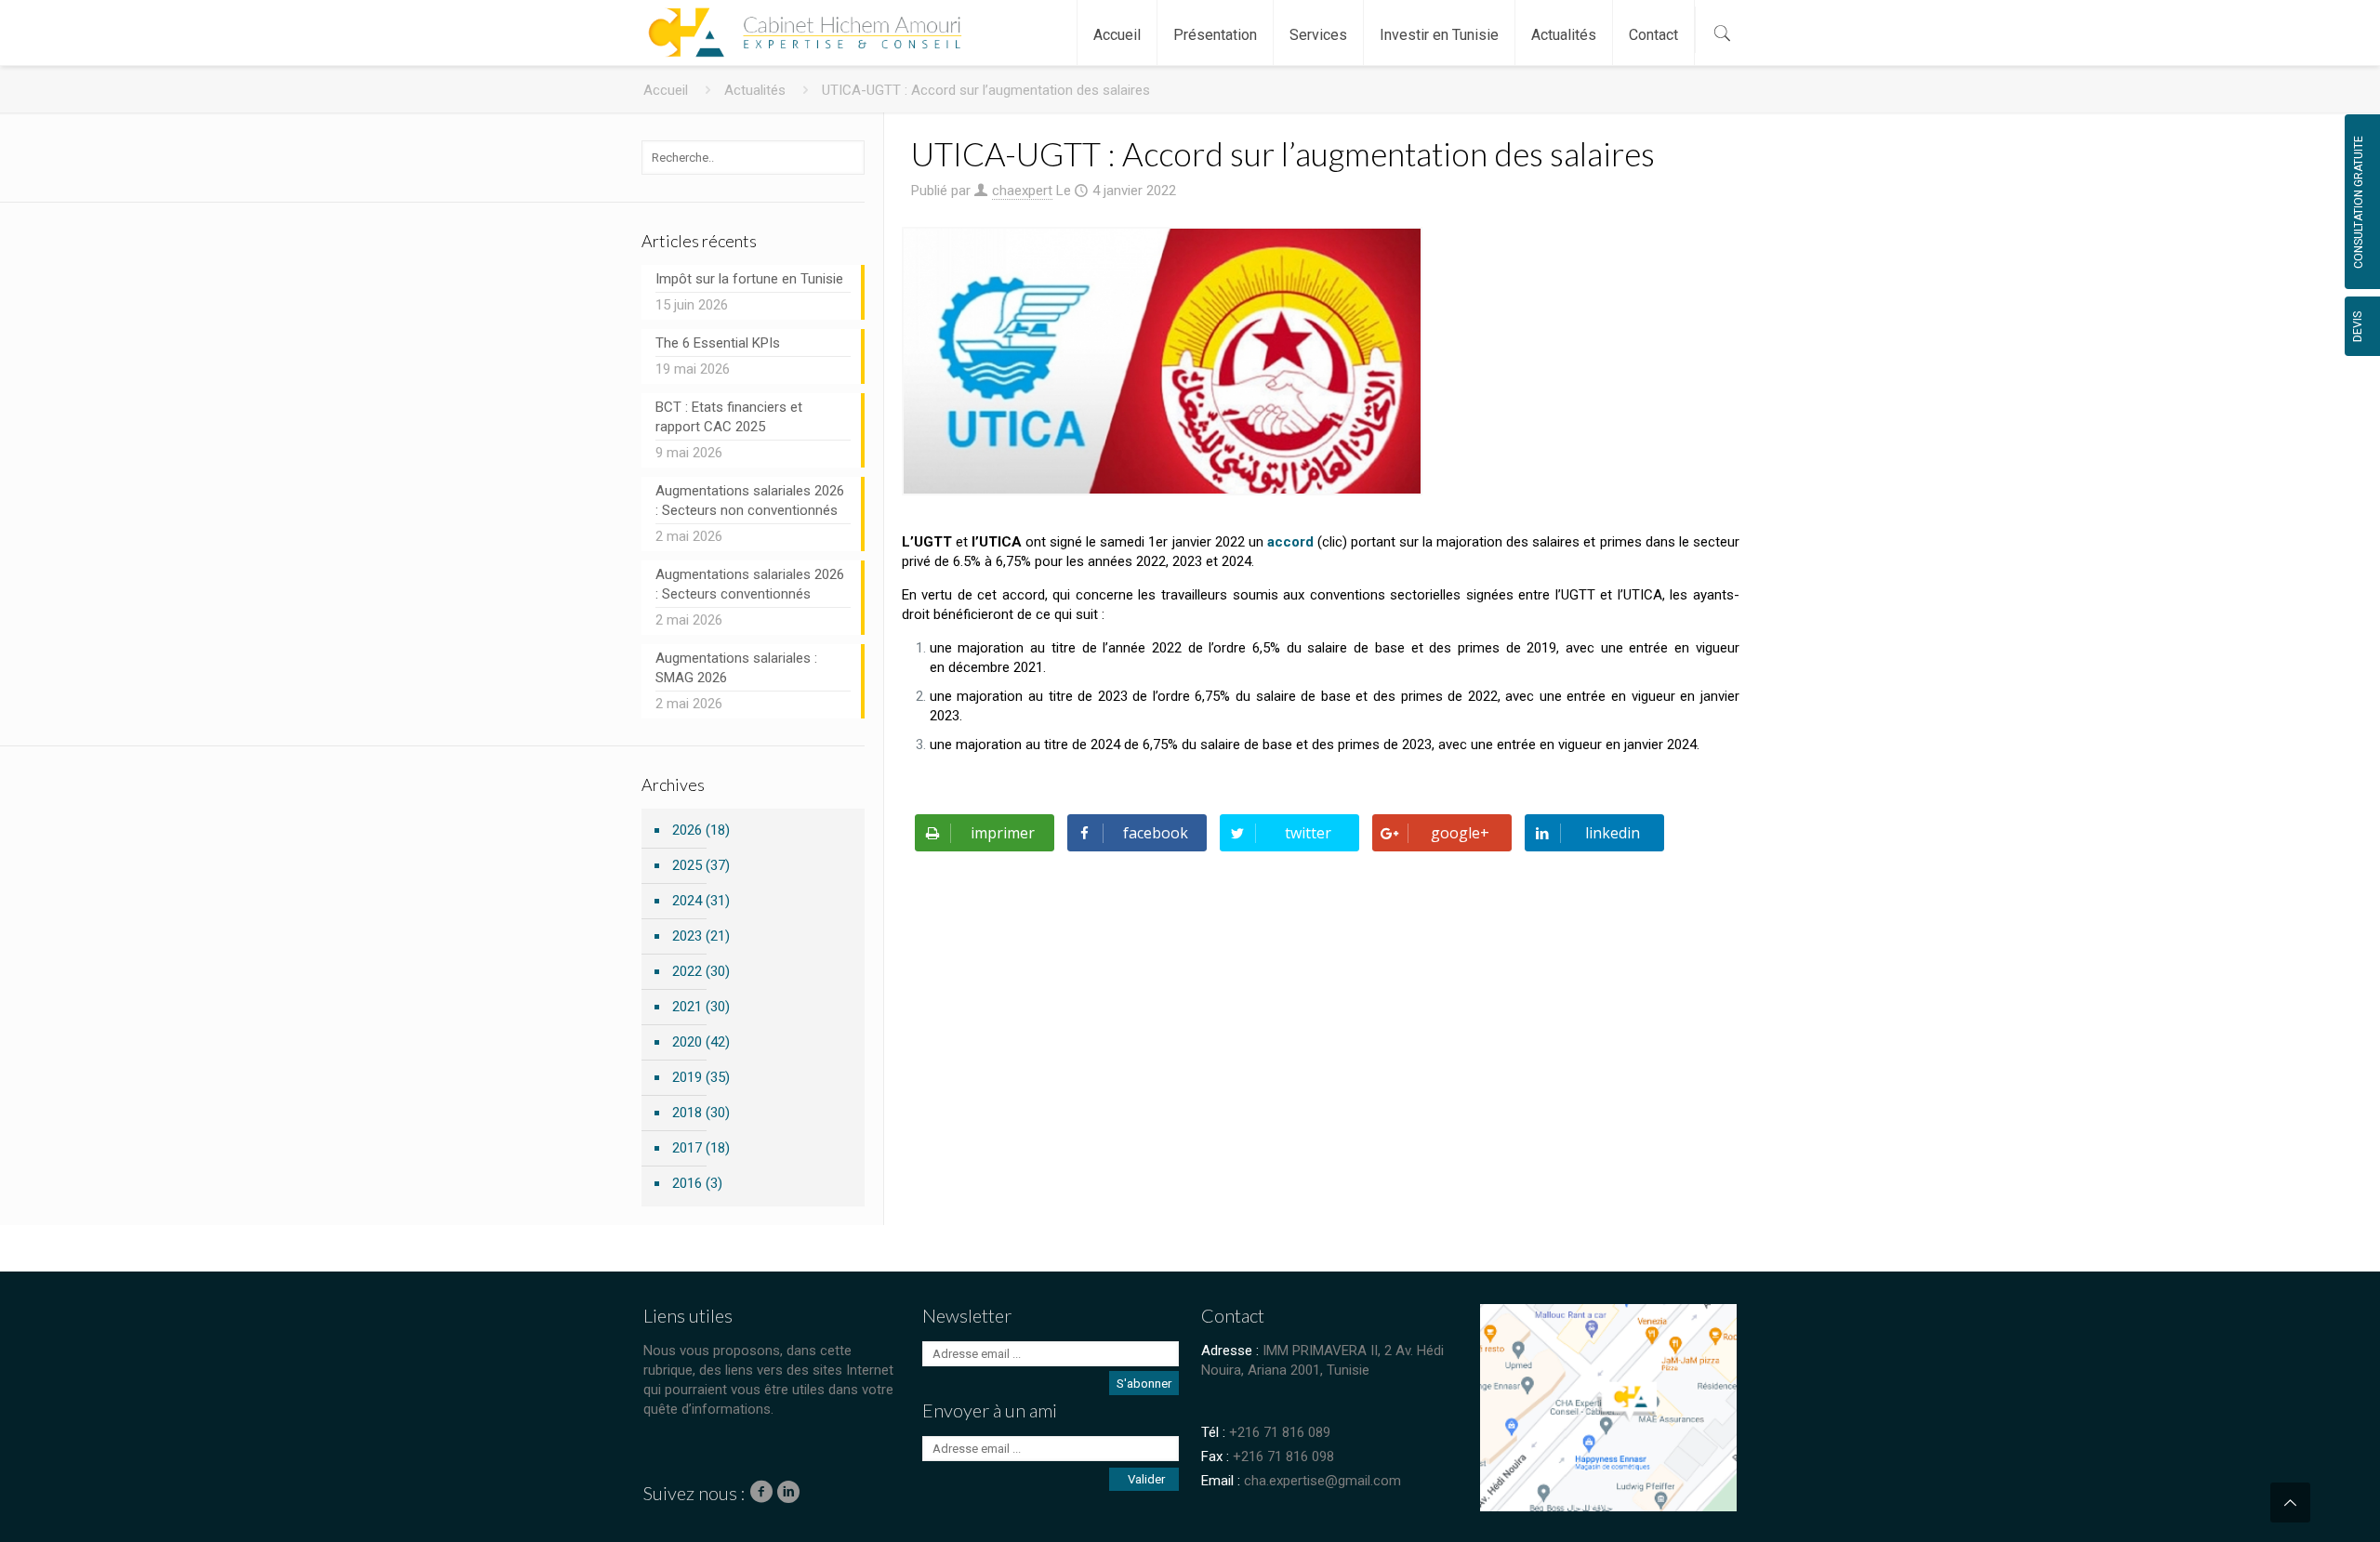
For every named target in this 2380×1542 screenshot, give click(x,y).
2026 (687, 830)
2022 (687, 971)
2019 (687, 1077)
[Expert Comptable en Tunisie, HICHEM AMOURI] (801, 23)
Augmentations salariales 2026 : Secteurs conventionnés (750, 584)
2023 (687, 936)
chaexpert (1022, 191)
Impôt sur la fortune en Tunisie (749, 279)
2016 (687, 1183)
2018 (687, 1113)
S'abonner (1144, 1384)
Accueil (666, 90)
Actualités (755, 90)
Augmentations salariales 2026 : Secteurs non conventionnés (750, 501)
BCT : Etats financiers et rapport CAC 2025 (729, 417)
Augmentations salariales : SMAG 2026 (736, 668)
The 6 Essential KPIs (718, 343)
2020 (687, 1042)
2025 (687, 865)
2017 (687, 1148)
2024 (687, 901)
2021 (687, 1007)
